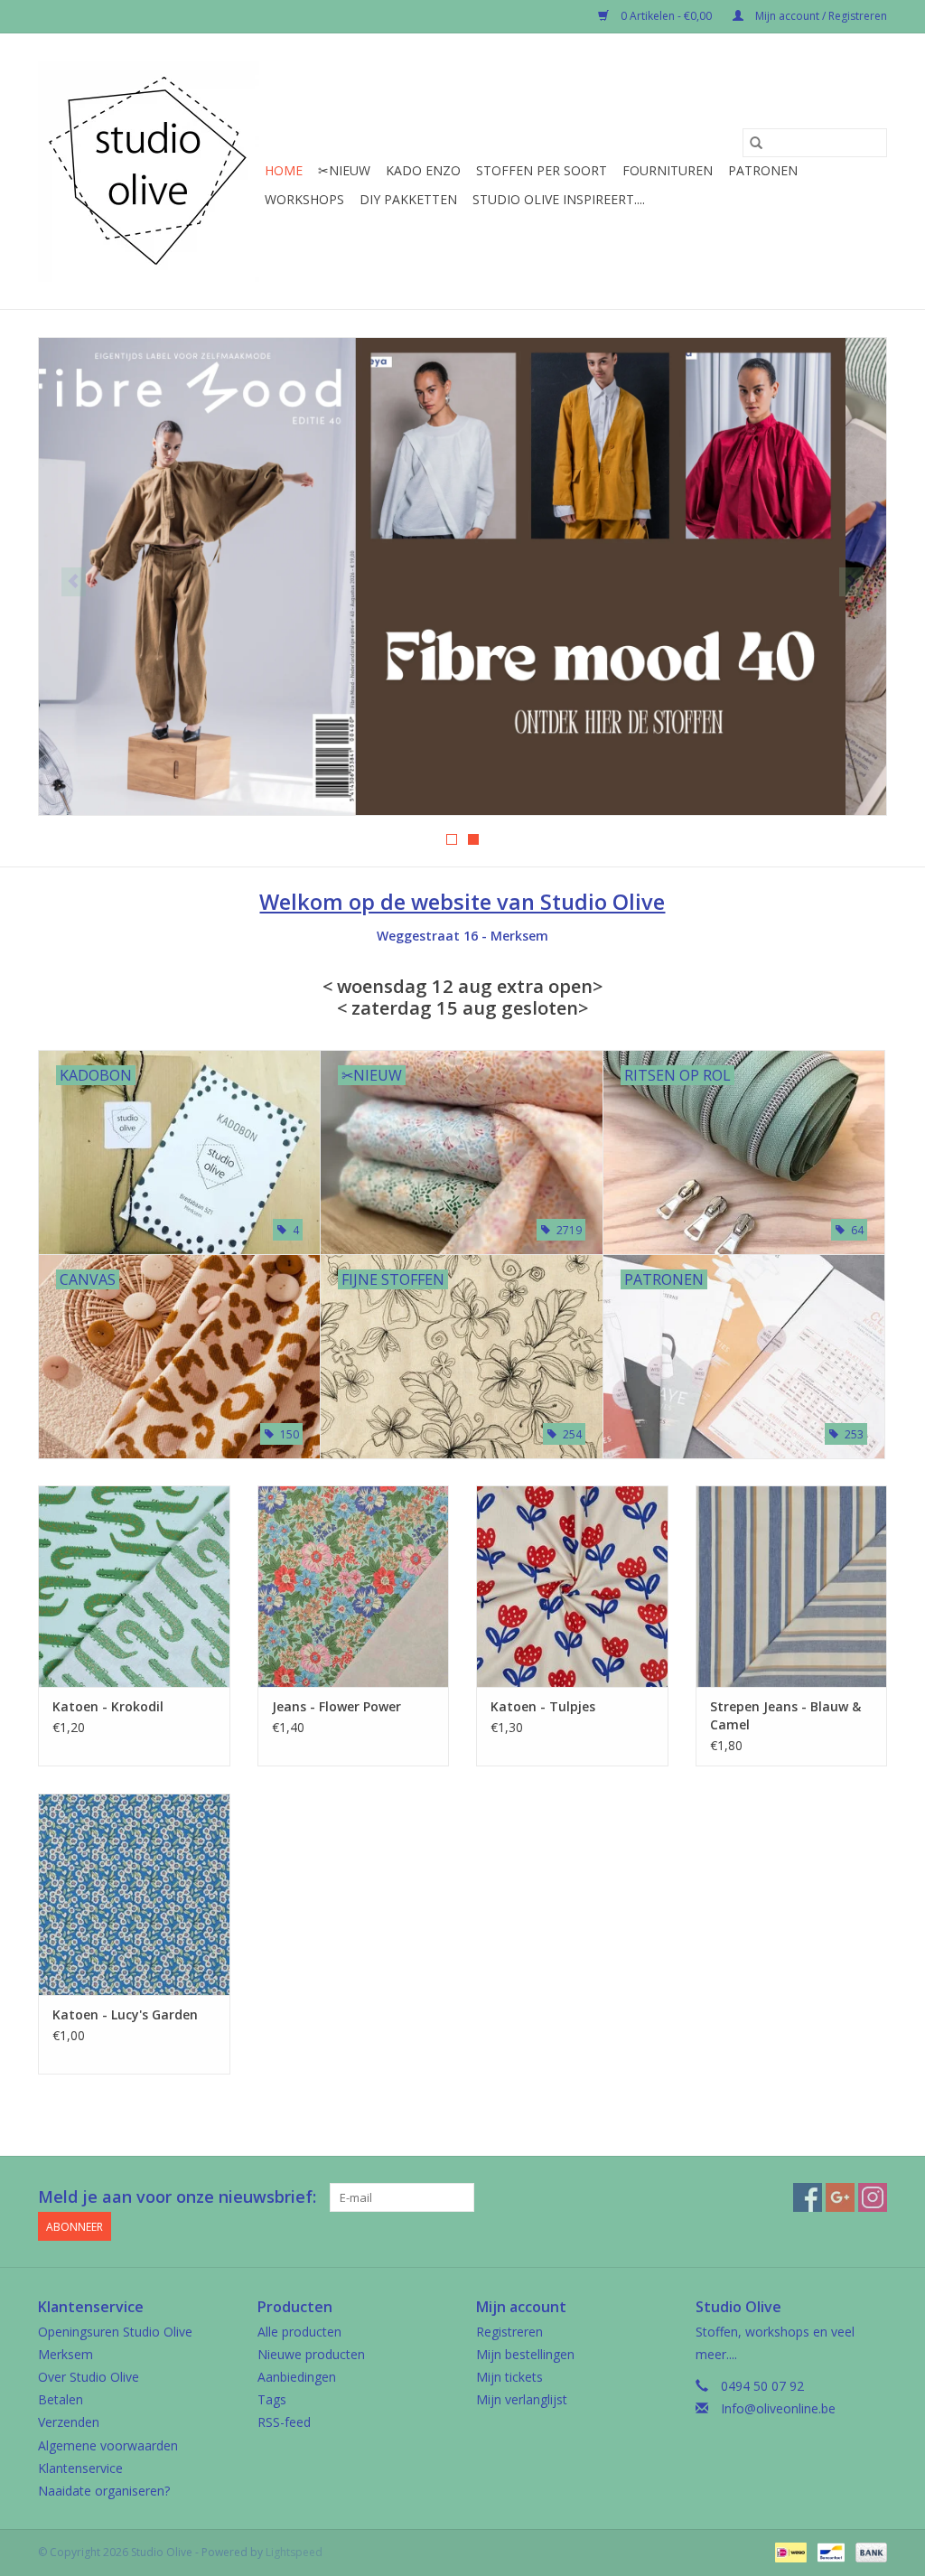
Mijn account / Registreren (820, 16)
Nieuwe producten (311, 2354)
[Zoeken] (756, 143)
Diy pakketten (408, 199)
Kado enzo (423, 170)
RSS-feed (284, 2422)
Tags (272, 2399)
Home (284, 170)
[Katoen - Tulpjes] (572, 1586)
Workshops (304, 199)
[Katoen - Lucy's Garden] (134, 1894)
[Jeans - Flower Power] (354, 1586)
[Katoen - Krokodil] (134, 1586)
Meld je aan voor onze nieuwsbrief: (177, 2197)
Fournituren (668, 170)
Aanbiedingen (297, 2377)
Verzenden (69, 2422)
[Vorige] (74, 582)
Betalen (61, 2399)
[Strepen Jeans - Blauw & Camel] (792, 1586)
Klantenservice (80, 2468)
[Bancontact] (829, 2551)
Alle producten (299, 2332)
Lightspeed (294, 2552)
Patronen (763, 170)
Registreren (509, 2332)
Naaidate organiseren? (104, 2491)
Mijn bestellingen (525, 2354)
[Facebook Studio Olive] (808, 2197)
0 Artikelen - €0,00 (666, 16)
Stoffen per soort (542, 170)
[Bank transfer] (868, 2551)
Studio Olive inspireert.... (559, 199)
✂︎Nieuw (344, 170)
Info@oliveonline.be (778, 2408)
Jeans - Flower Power (336, 1706)
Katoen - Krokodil (108, 1706)
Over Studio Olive (89, 2377)
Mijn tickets (509, 2377)
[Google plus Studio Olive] (840, 2197)
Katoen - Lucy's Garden (125, 2014)
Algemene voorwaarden (108, 2445)
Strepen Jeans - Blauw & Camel (785, 1715)
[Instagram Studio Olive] (873, 2197)
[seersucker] (462, 576)
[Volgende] (851, 582)
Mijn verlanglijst (522, 2399)
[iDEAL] (789, 2551)
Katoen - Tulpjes (543, 1706)
